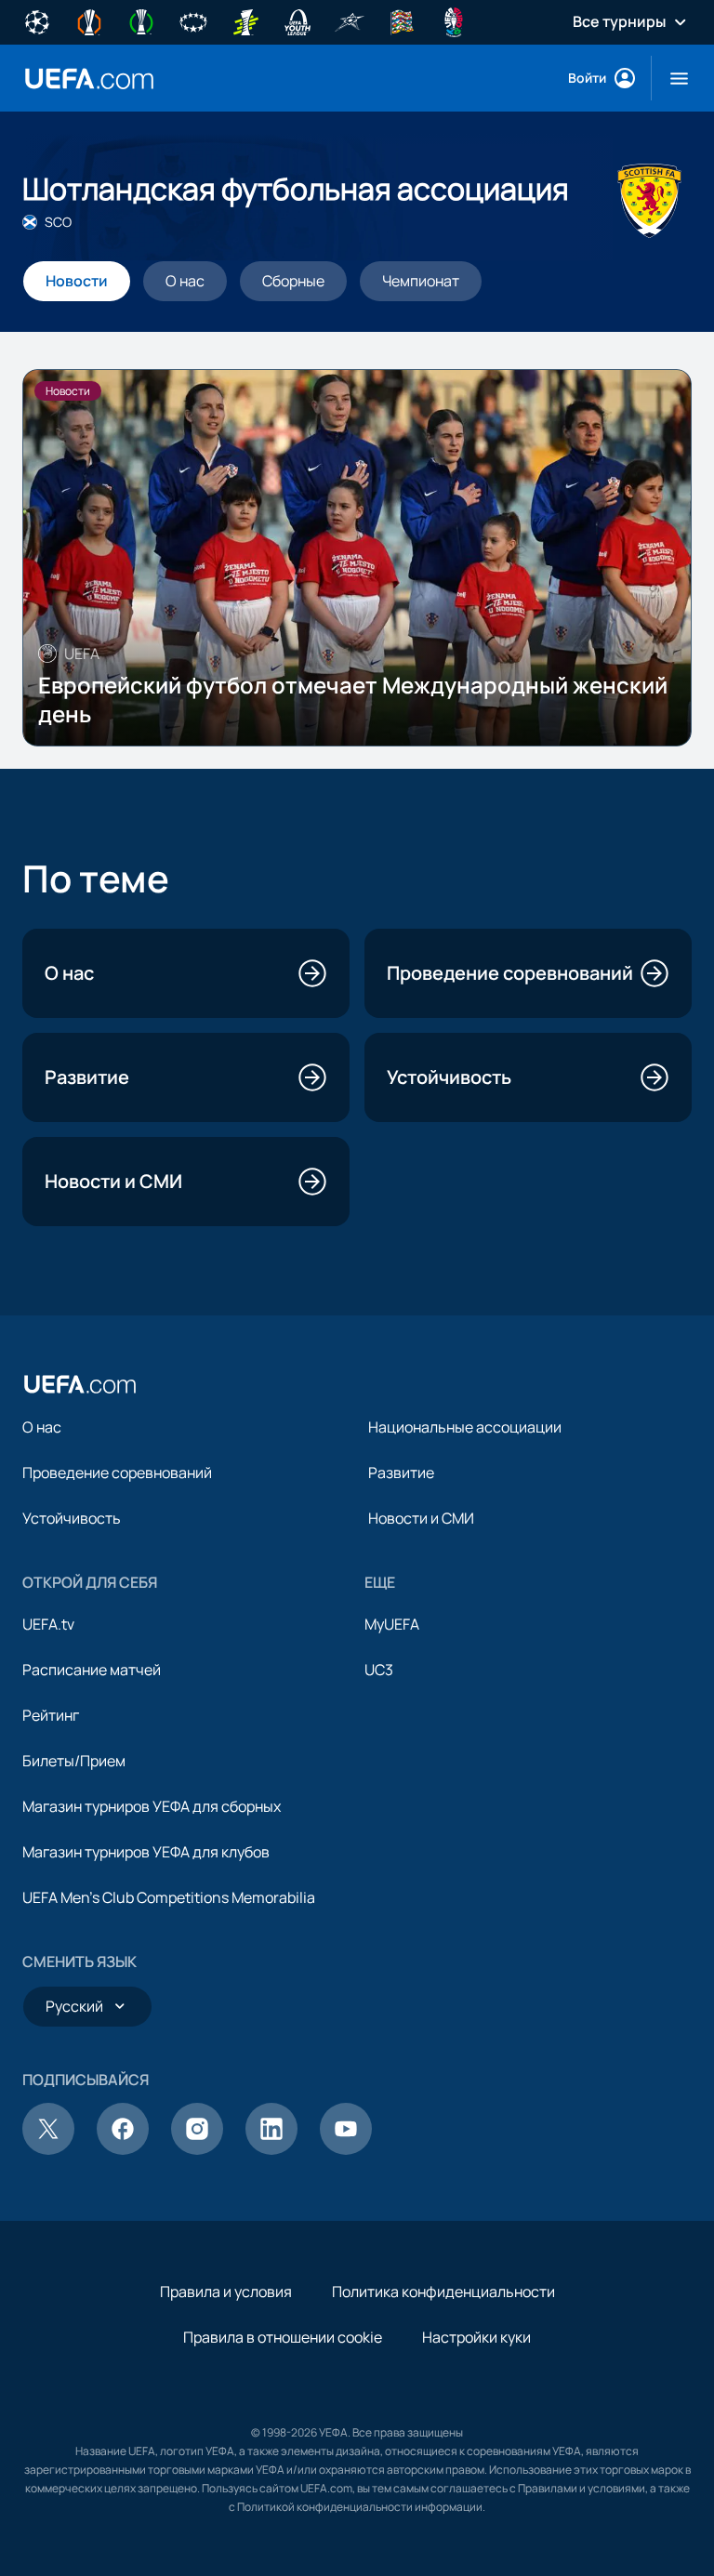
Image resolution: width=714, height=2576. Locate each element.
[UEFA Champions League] (37, 20)
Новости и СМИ (421, 1518)
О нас (42, 1427)
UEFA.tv (48, 1624)
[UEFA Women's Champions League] (193, 20)
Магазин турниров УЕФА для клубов (146, 1852)
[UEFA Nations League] (402, 20)
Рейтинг (51, 1715)
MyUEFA (392, 1624)
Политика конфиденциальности (443, 2292)
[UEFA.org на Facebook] (123, 2149)
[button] (672, 78)
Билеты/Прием (74, 1761)
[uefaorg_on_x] (48, 2149)
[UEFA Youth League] (297, 20)
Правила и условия (226, 2292)
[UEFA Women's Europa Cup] (245, 20)
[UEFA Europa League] (89, 20)
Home (89, 79)
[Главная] (80, 1384)
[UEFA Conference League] (141, 20)
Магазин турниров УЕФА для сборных (152, 1806)
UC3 (379, 1670)
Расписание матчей (92, 1670)
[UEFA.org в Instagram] (197, 2149)
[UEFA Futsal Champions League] (350, 20)
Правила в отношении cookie (283, 2337)
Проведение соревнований (117, 1473)
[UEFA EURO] (454, 20)
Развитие (401, 1473)
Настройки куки (476, 2337)
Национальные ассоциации (465, 1427)
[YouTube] (346, 2149)
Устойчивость (72, 1518)
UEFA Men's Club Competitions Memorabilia (169, 1897)
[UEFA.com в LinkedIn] (271, 2149)
